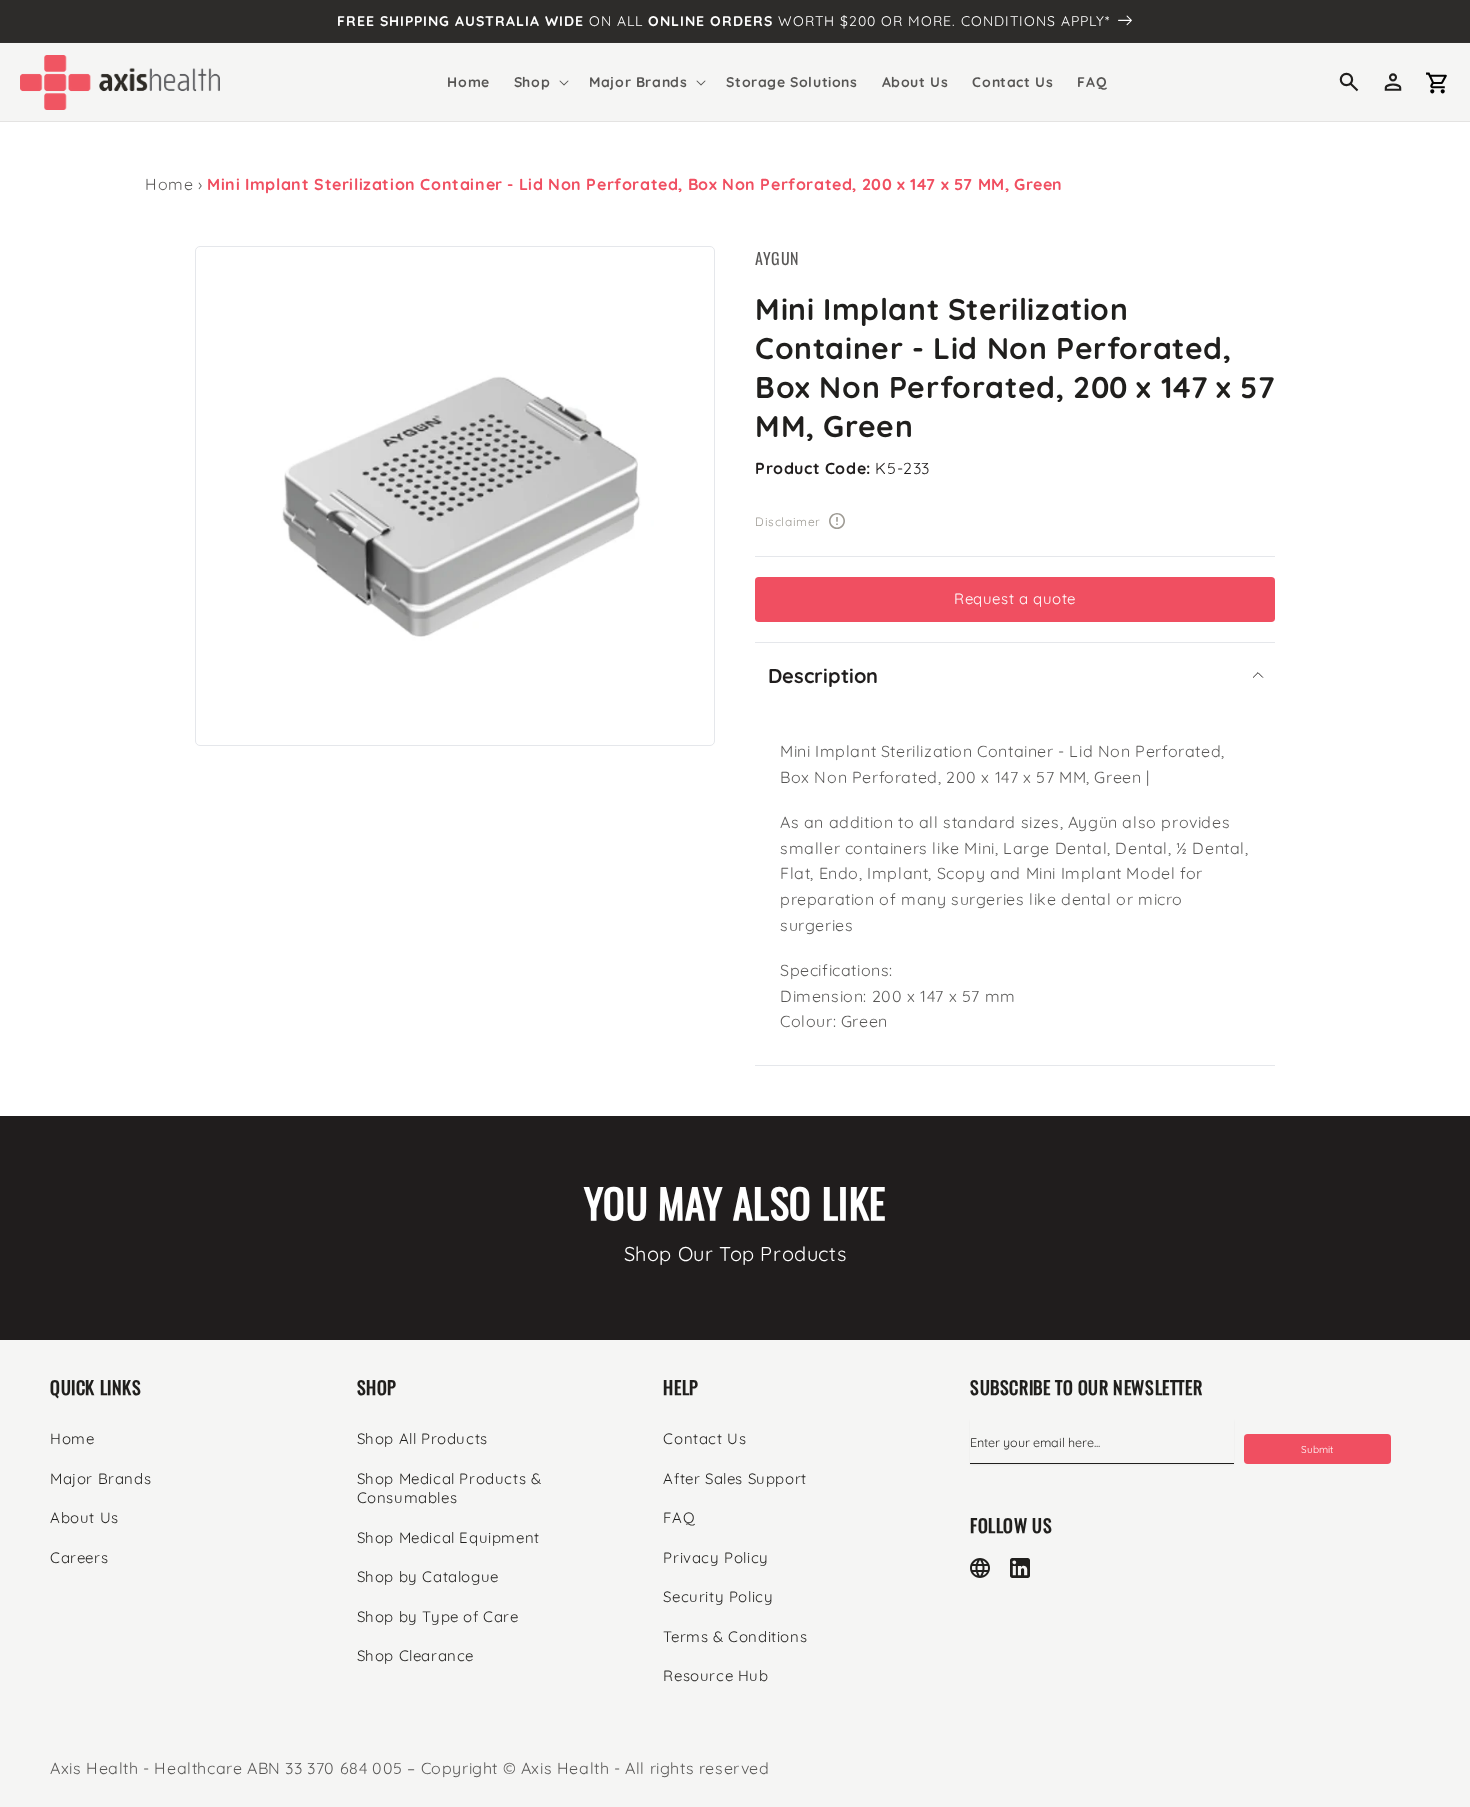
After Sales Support (734, 1478)
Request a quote (1015, 598)
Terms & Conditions (735, 1636)
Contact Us (704, 1438)
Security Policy (718, 1596)
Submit (1317, 1449)
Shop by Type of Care (438, 1616)
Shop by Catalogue (428, 1576)
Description (823, 675)
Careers (79, 1557)
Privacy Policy (715, 1557)
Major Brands (100, 1478)
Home (169, 184)
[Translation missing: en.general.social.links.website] (980, 1568)
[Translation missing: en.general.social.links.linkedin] (1020, 1568)
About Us (84, 1517)
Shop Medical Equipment (448, 1537)
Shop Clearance (415, 1655)
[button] (539, 82)
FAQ (679, 1517)
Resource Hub (715, 1675)
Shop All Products (422, 1438)
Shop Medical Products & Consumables (449, 1488)
